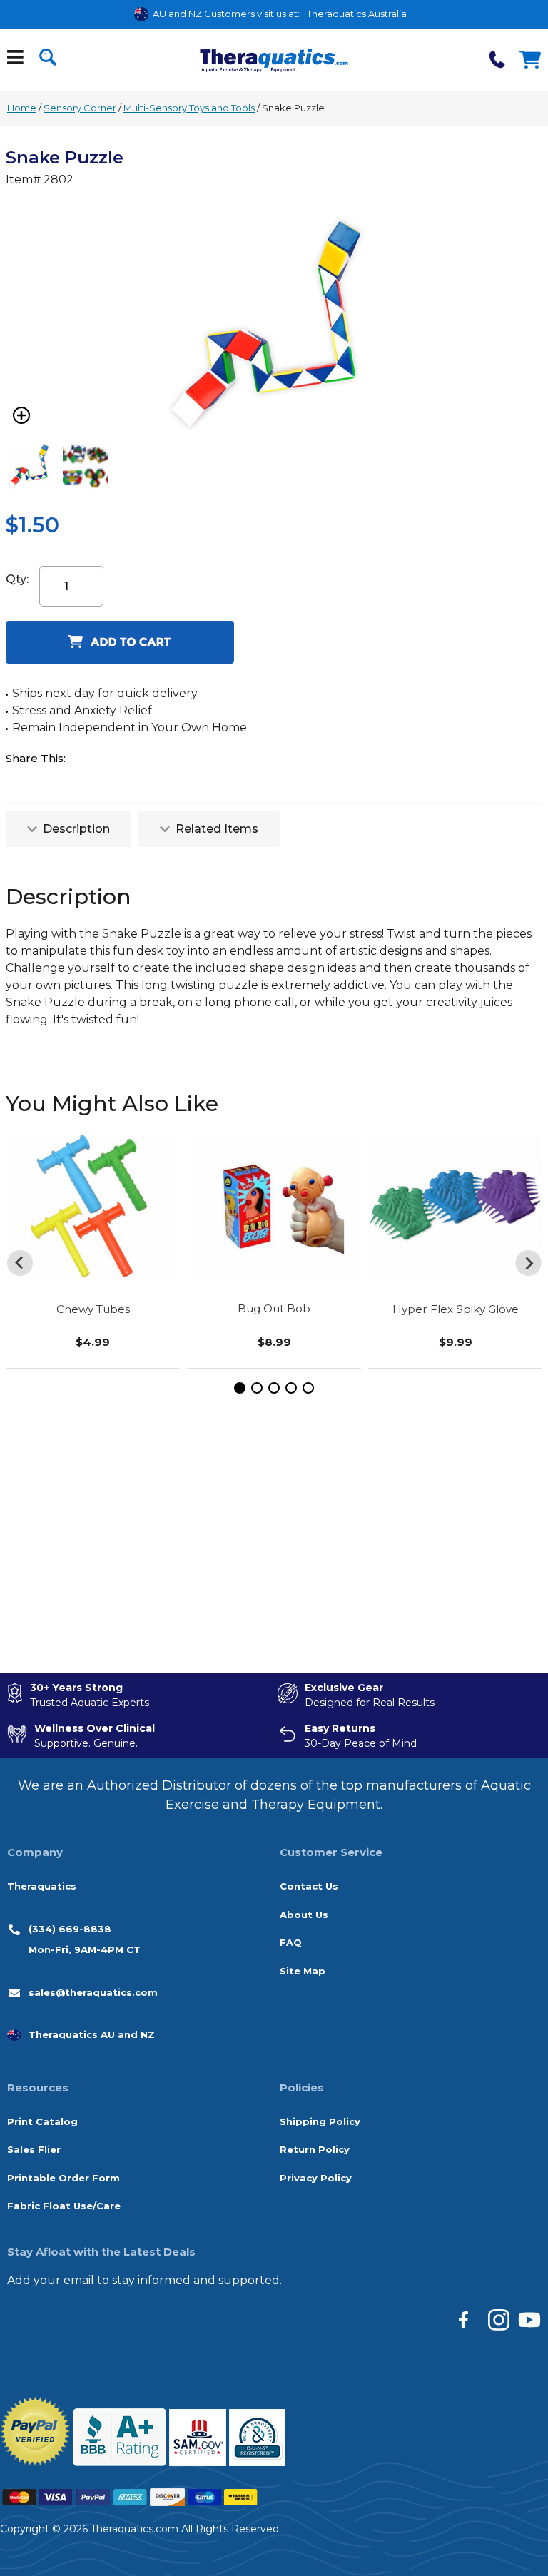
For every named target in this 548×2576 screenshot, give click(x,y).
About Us (304, 1915)
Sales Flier (34, 2149)
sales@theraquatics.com (93, 1992)
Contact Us (309, 1886)
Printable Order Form (64, 2178)
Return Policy (315, 2149)
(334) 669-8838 (70, 1929)
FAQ (291, 1942)
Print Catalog (42, 2121)
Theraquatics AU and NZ (92, 2034)
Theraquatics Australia (357, 14)
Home (22, 108)
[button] (240, 1388)
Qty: (17, 579)
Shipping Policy (320, 2121)
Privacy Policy (316, 2178)
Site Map (303, 1971)
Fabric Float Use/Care (64, 2206)
